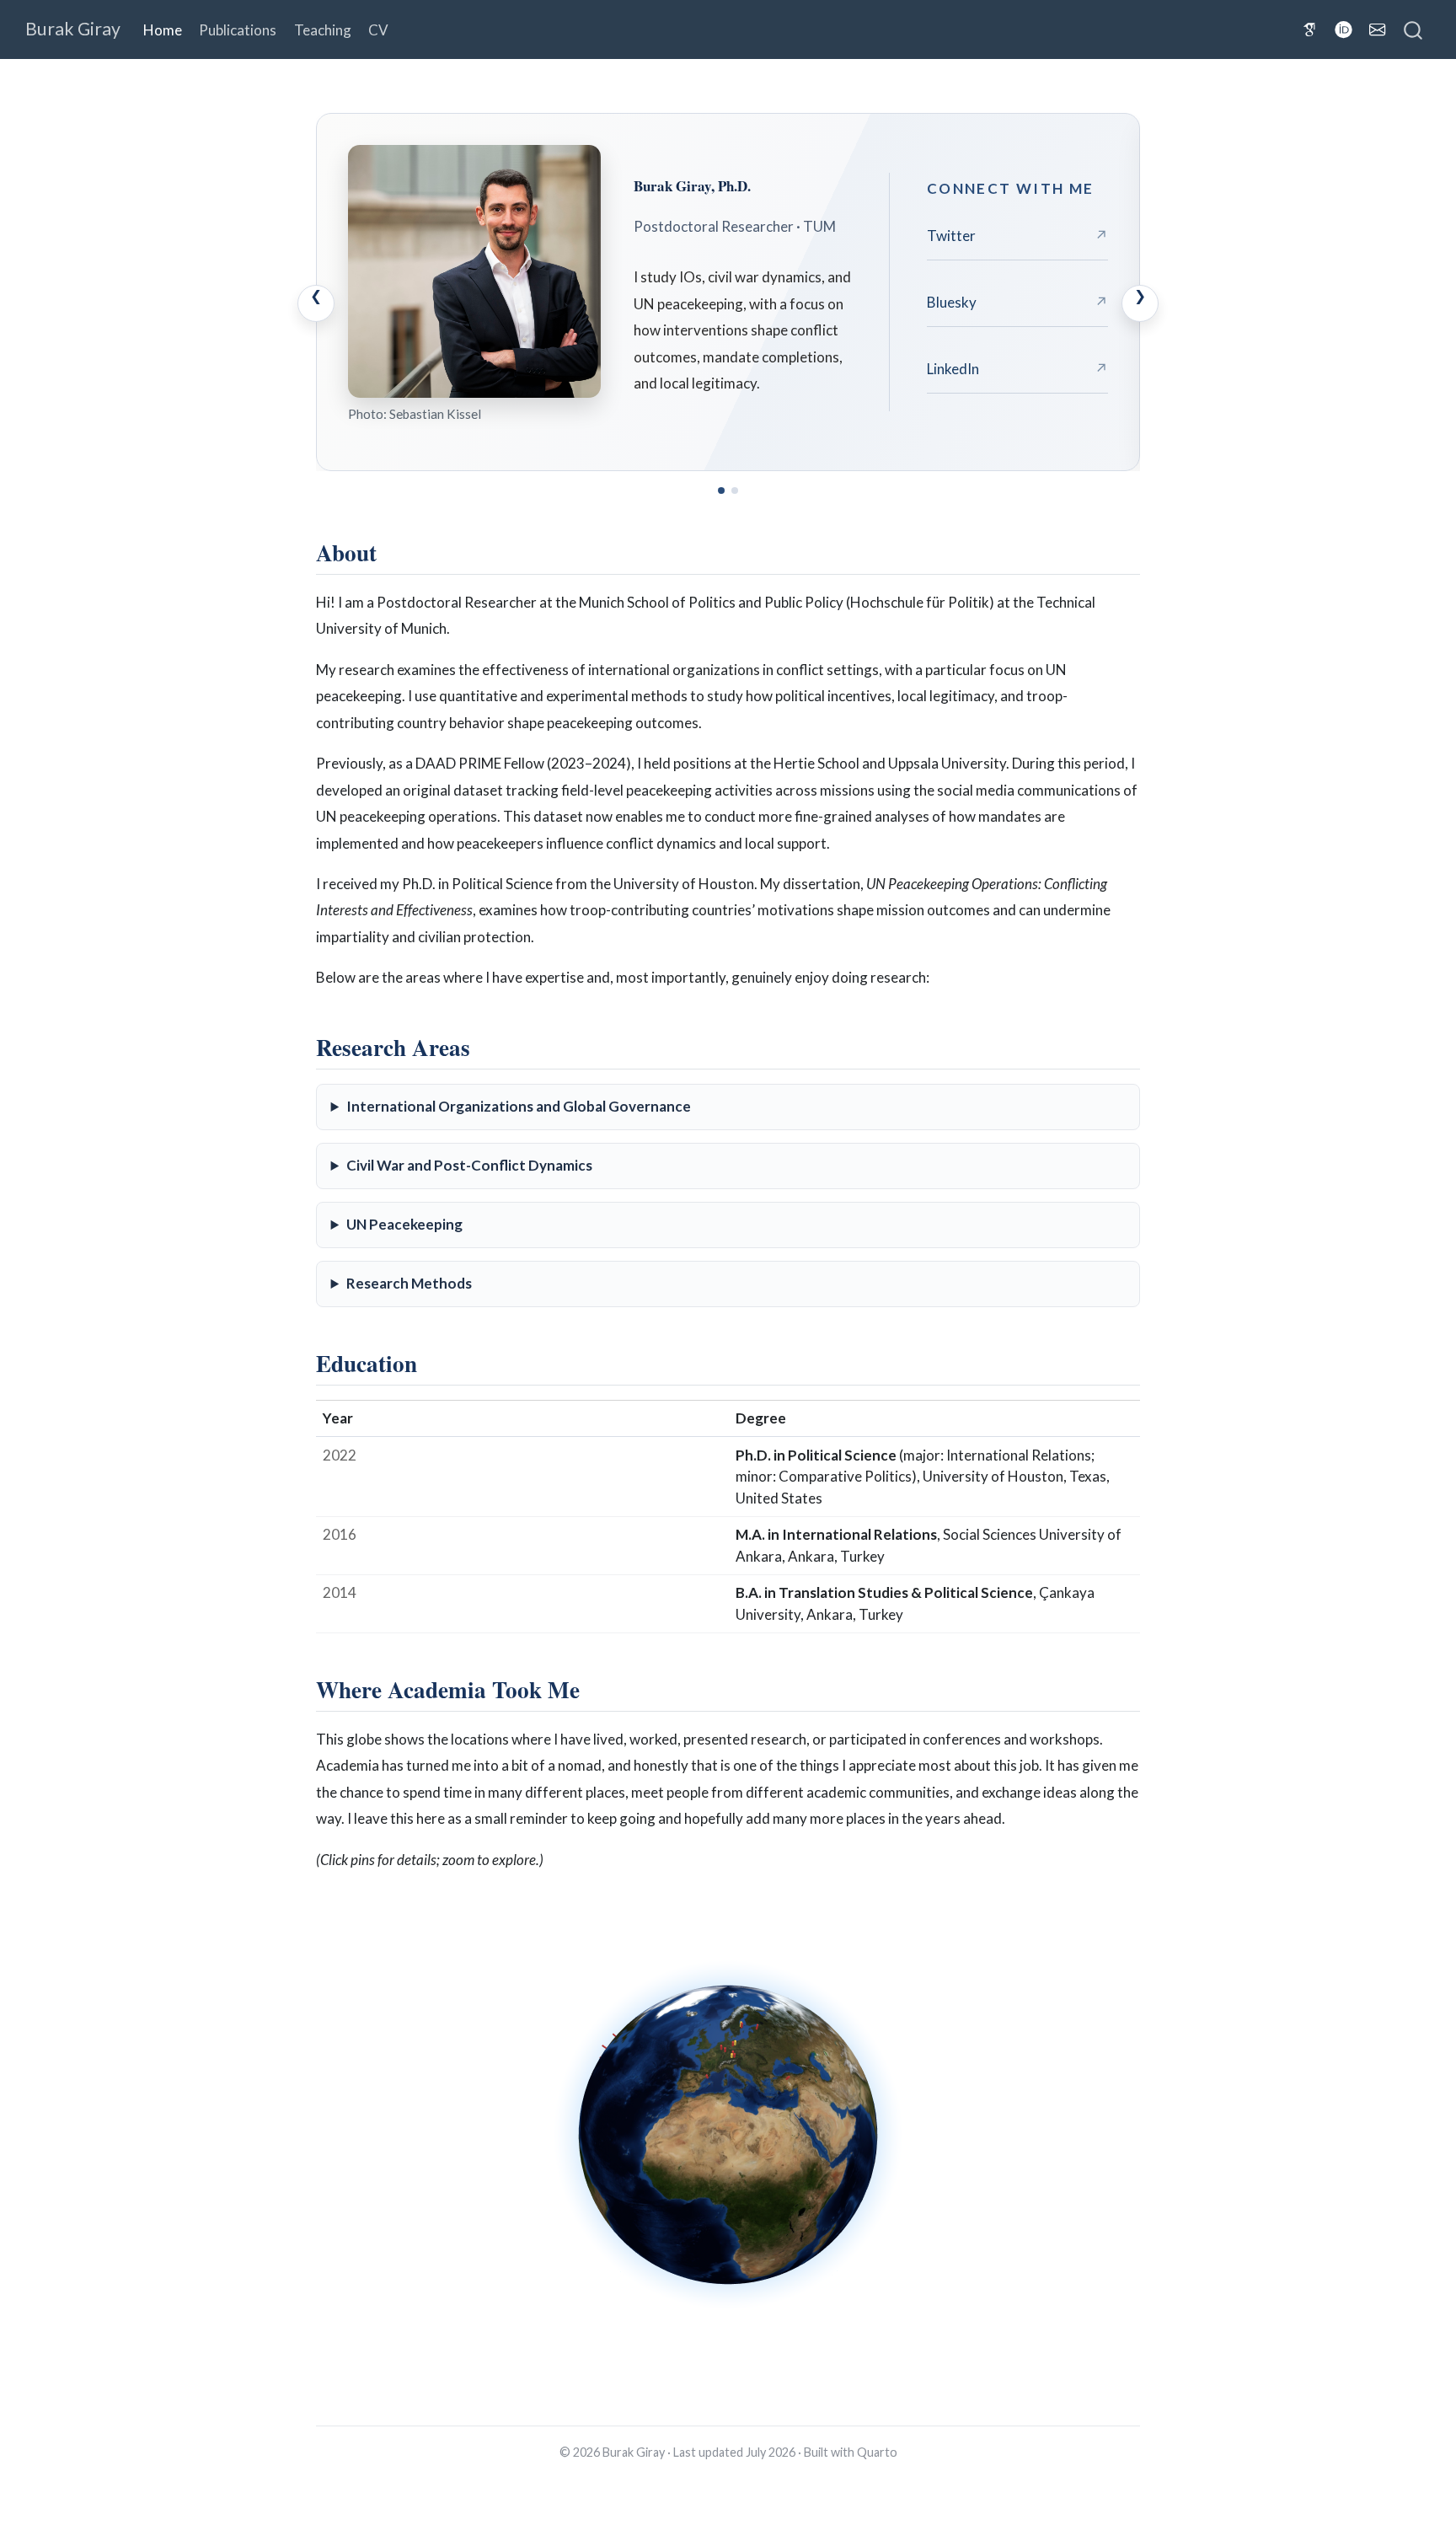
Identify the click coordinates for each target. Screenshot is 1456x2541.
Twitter (1017, 236)
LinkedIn (1017, 369)
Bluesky (1017, 302)
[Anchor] (392, 551)
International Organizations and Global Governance (519, 1106)
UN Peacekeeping (404, 1224)
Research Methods (409, 1283)
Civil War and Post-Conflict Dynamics (469, 1165)
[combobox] (1414, 29)
